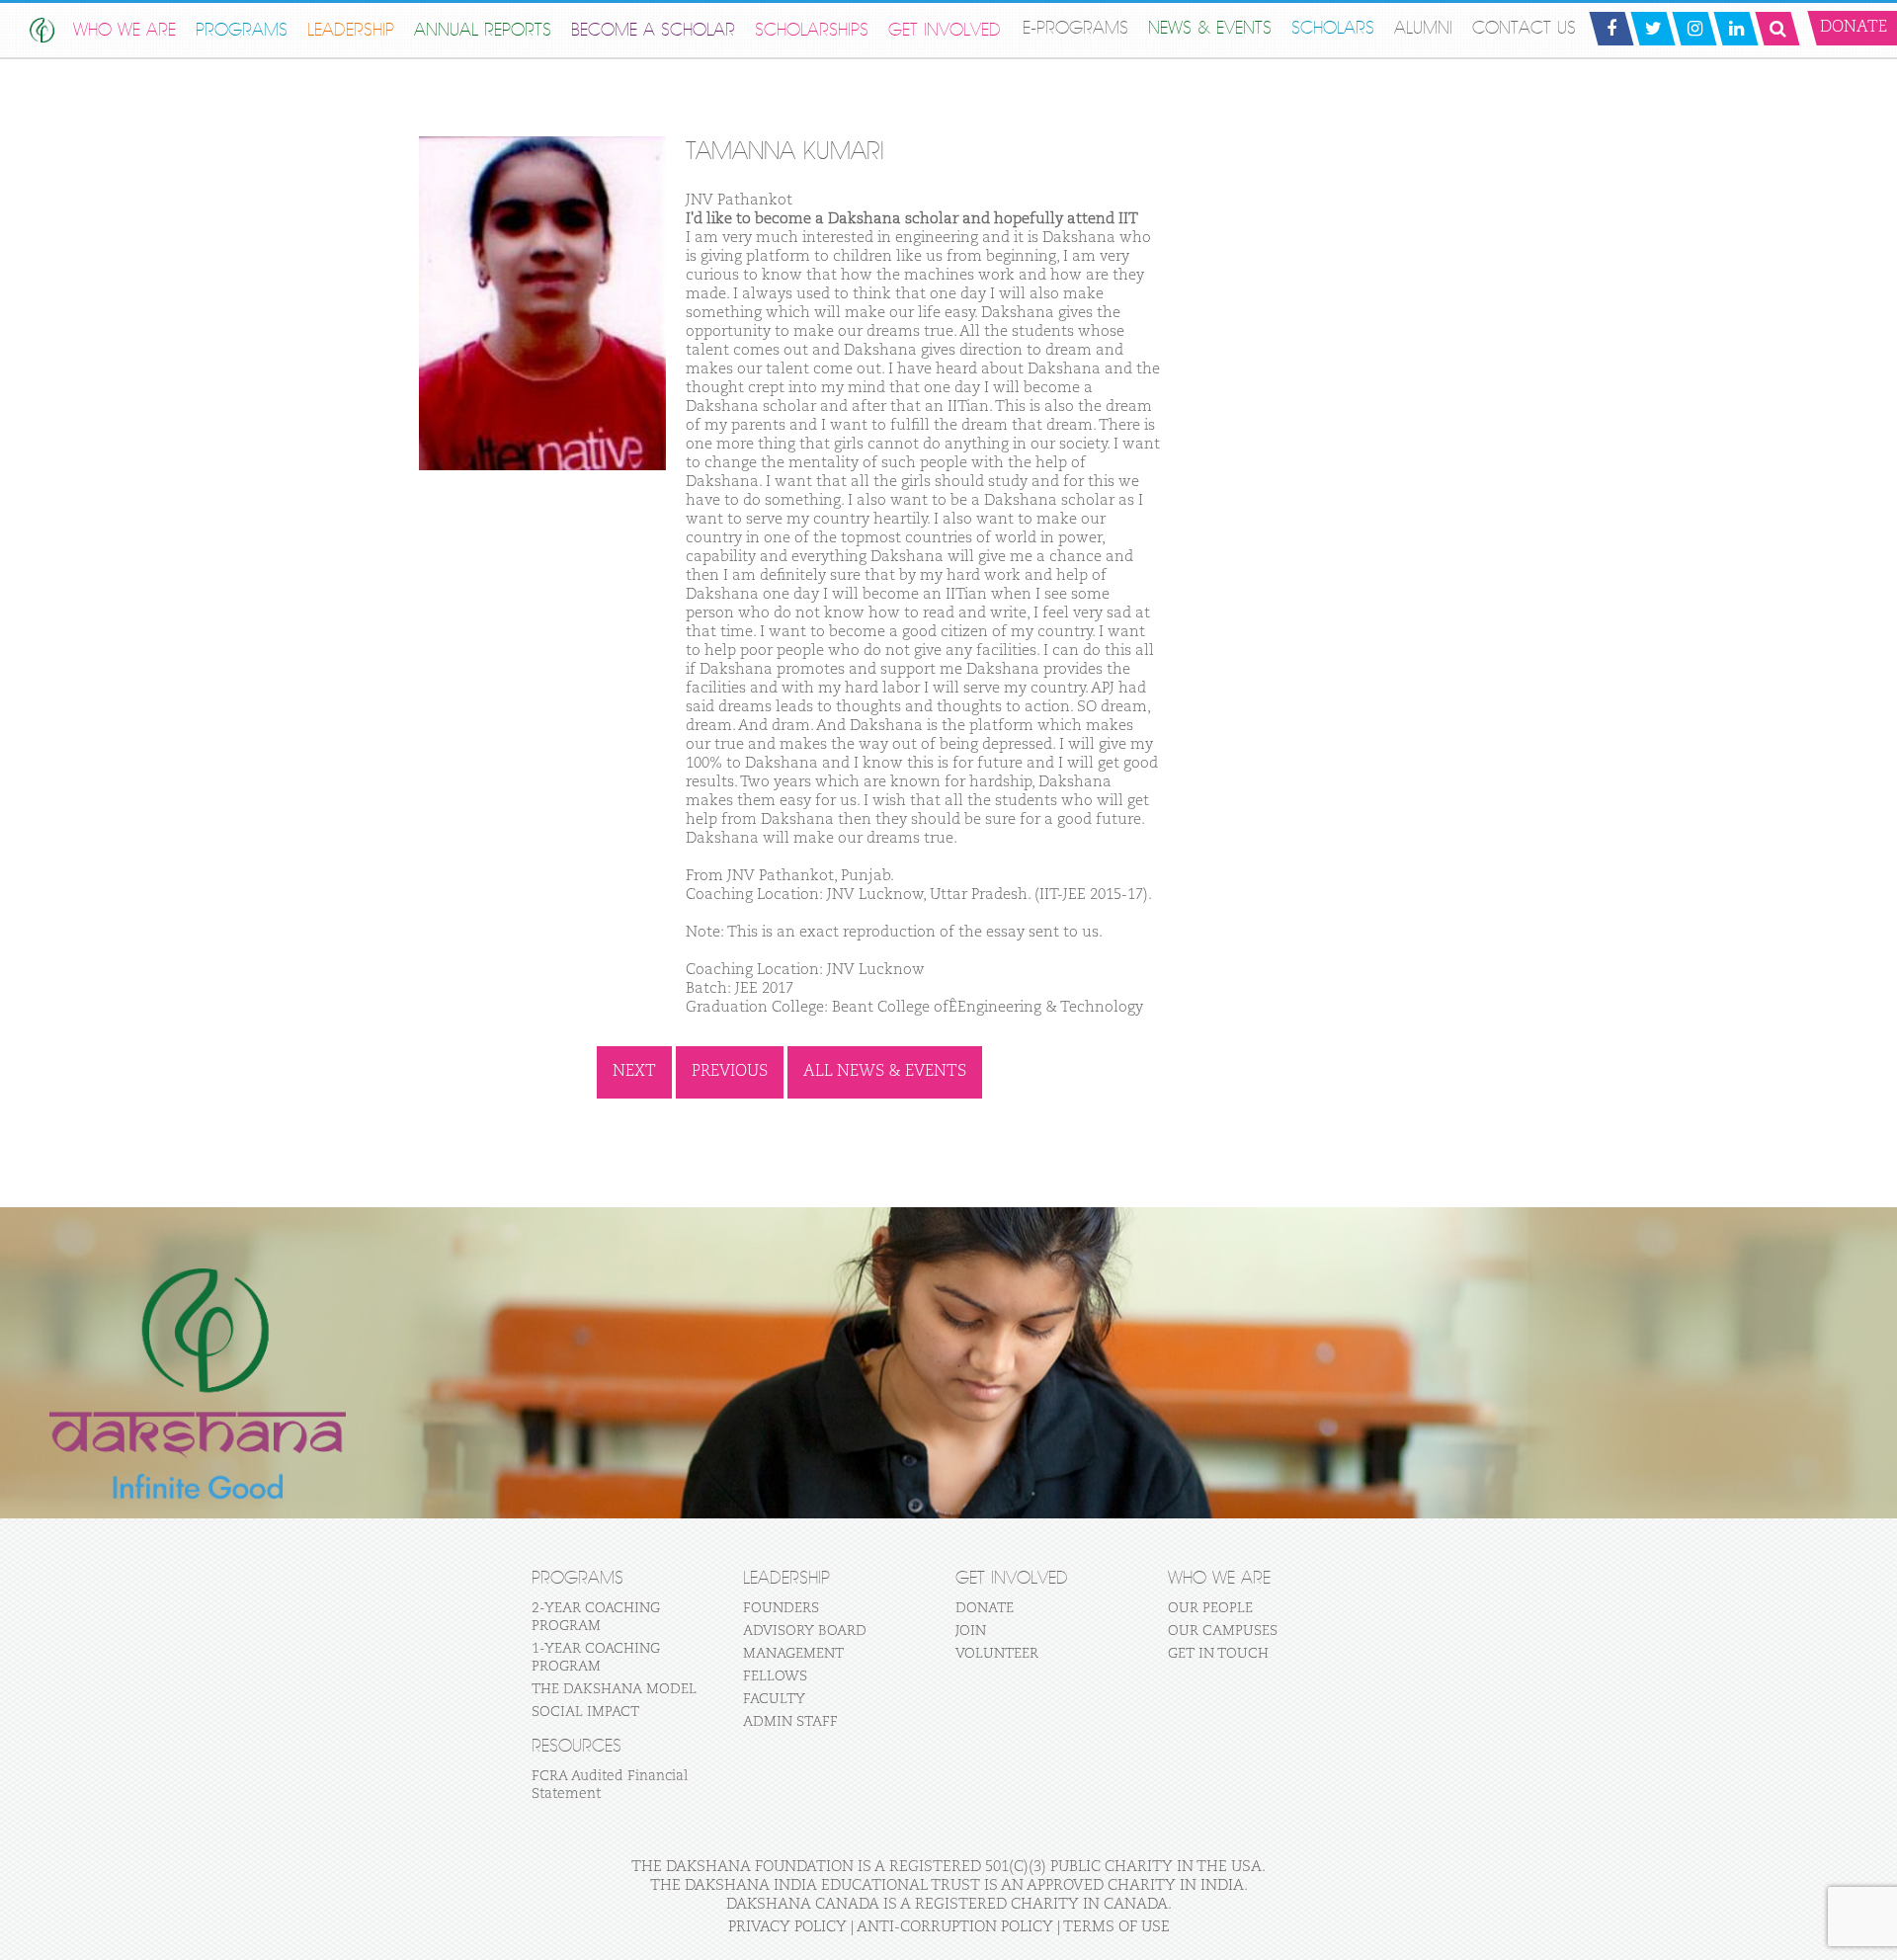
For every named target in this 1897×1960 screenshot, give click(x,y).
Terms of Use (1116, 1927)
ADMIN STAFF (790, 1722)
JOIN (971, 1631)
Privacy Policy (787, 1927)
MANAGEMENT (793, 1654)
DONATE (985, 1608)
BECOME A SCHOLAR (653, 30)
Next (634, 1072)
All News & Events (885, 1072)
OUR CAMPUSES (1223, 1631)
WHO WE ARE (124, 30)
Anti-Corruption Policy (955, 1927)
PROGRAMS (242, 30)
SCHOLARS (1333, 28)
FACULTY (774, 1699)
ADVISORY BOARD (805, 1631)
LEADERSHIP (351, 30)
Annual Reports (483, 30)
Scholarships (812, 30)
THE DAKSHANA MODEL (614, 1689)
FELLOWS (775, 1676)
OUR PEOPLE (1210, 1608)
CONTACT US (1524, 28)
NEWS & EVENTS (1210, 28)
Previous (730, 1072)
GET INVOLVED (945, 30)
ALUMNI (1423, 28)
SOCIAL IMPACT (585, 1712)
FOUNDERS (781, 1608)
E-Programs (1075, 28)
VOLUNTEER (997, 1654)
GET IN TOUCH (1218, 1654)
